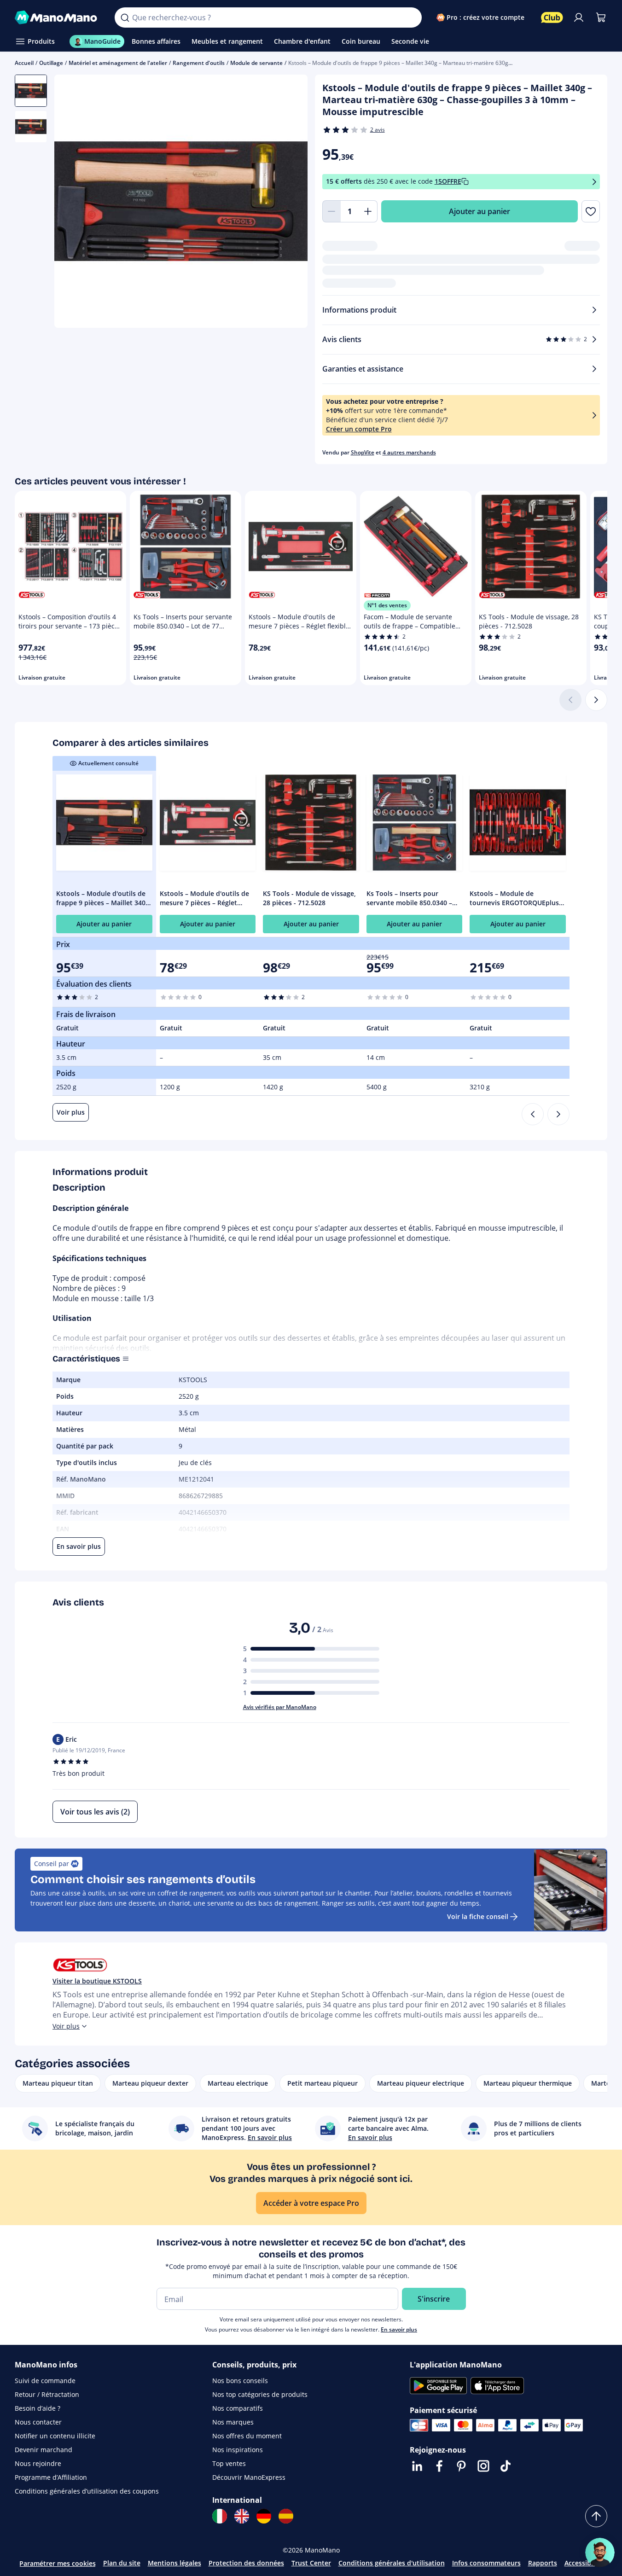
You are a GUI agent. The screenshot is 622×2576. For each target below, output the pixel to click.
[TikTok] (506, 2466)
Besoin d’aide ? (38, 2408)
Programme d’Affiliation (51, 2477)
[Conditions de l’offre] (594, 182)
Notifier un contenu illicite (55, 2436)
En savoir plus (399, 2329)
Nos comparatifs (238, 2408)
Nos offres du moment (247, 2436)
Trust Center (311, 2563)
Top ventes (229, 2463)
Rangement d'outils (199, 63)
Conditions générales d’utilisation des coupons (87, 2491)
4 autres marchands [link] (409, 452)
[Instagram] (483, 2466)
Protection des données (246, 2563)
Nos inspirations (238, 2450)
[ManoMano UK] (242, 2516)
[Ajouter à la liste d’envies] (591, 211)
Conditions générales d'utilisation (392, 2563)
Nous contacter (38, 2422)
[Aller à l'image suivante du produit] (289, 202)
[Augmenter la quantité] (368, 211)
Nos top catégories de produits (260, 2394)
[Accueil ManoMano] (57, 17)
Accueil (24, 63)
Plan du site (122, 2563)
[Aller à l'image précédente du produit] (73, 202)
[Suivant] (596, 700)
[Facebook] (439, 2466)
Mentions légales (174, 2563)
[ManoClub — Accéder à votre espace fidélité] (552, 17)
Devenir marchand (44, 2450)
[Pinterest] (461, 2466)
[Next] (558, 1114)
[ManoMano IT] (220, 2516)
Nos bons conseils (240, 2381)
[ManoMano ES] (286, 2516)
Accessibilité (584, 2563)
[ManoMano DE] (264, 2516)
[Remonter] (596, 2516)
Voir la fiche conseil (478, 1916)
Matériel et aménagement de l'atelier (118, 63)
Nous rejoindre (38, 2463)
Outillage (51, 63)
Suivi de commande (45, 2381)
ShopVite (363, 452)
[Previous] (533, 1114)
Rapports (543, 2563)
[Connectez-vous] (579, 17)
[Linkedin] (417, 2466)
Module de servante (256, 63)
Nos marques (233, 2422)
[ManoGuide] (600, 2553)
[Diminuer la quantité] (331, 211)
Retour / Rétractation (47, 2394)
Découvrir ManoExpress (249, 2477)
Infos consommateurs (486, 2563)
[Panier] (601, 17)
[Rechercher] (125, 17)
